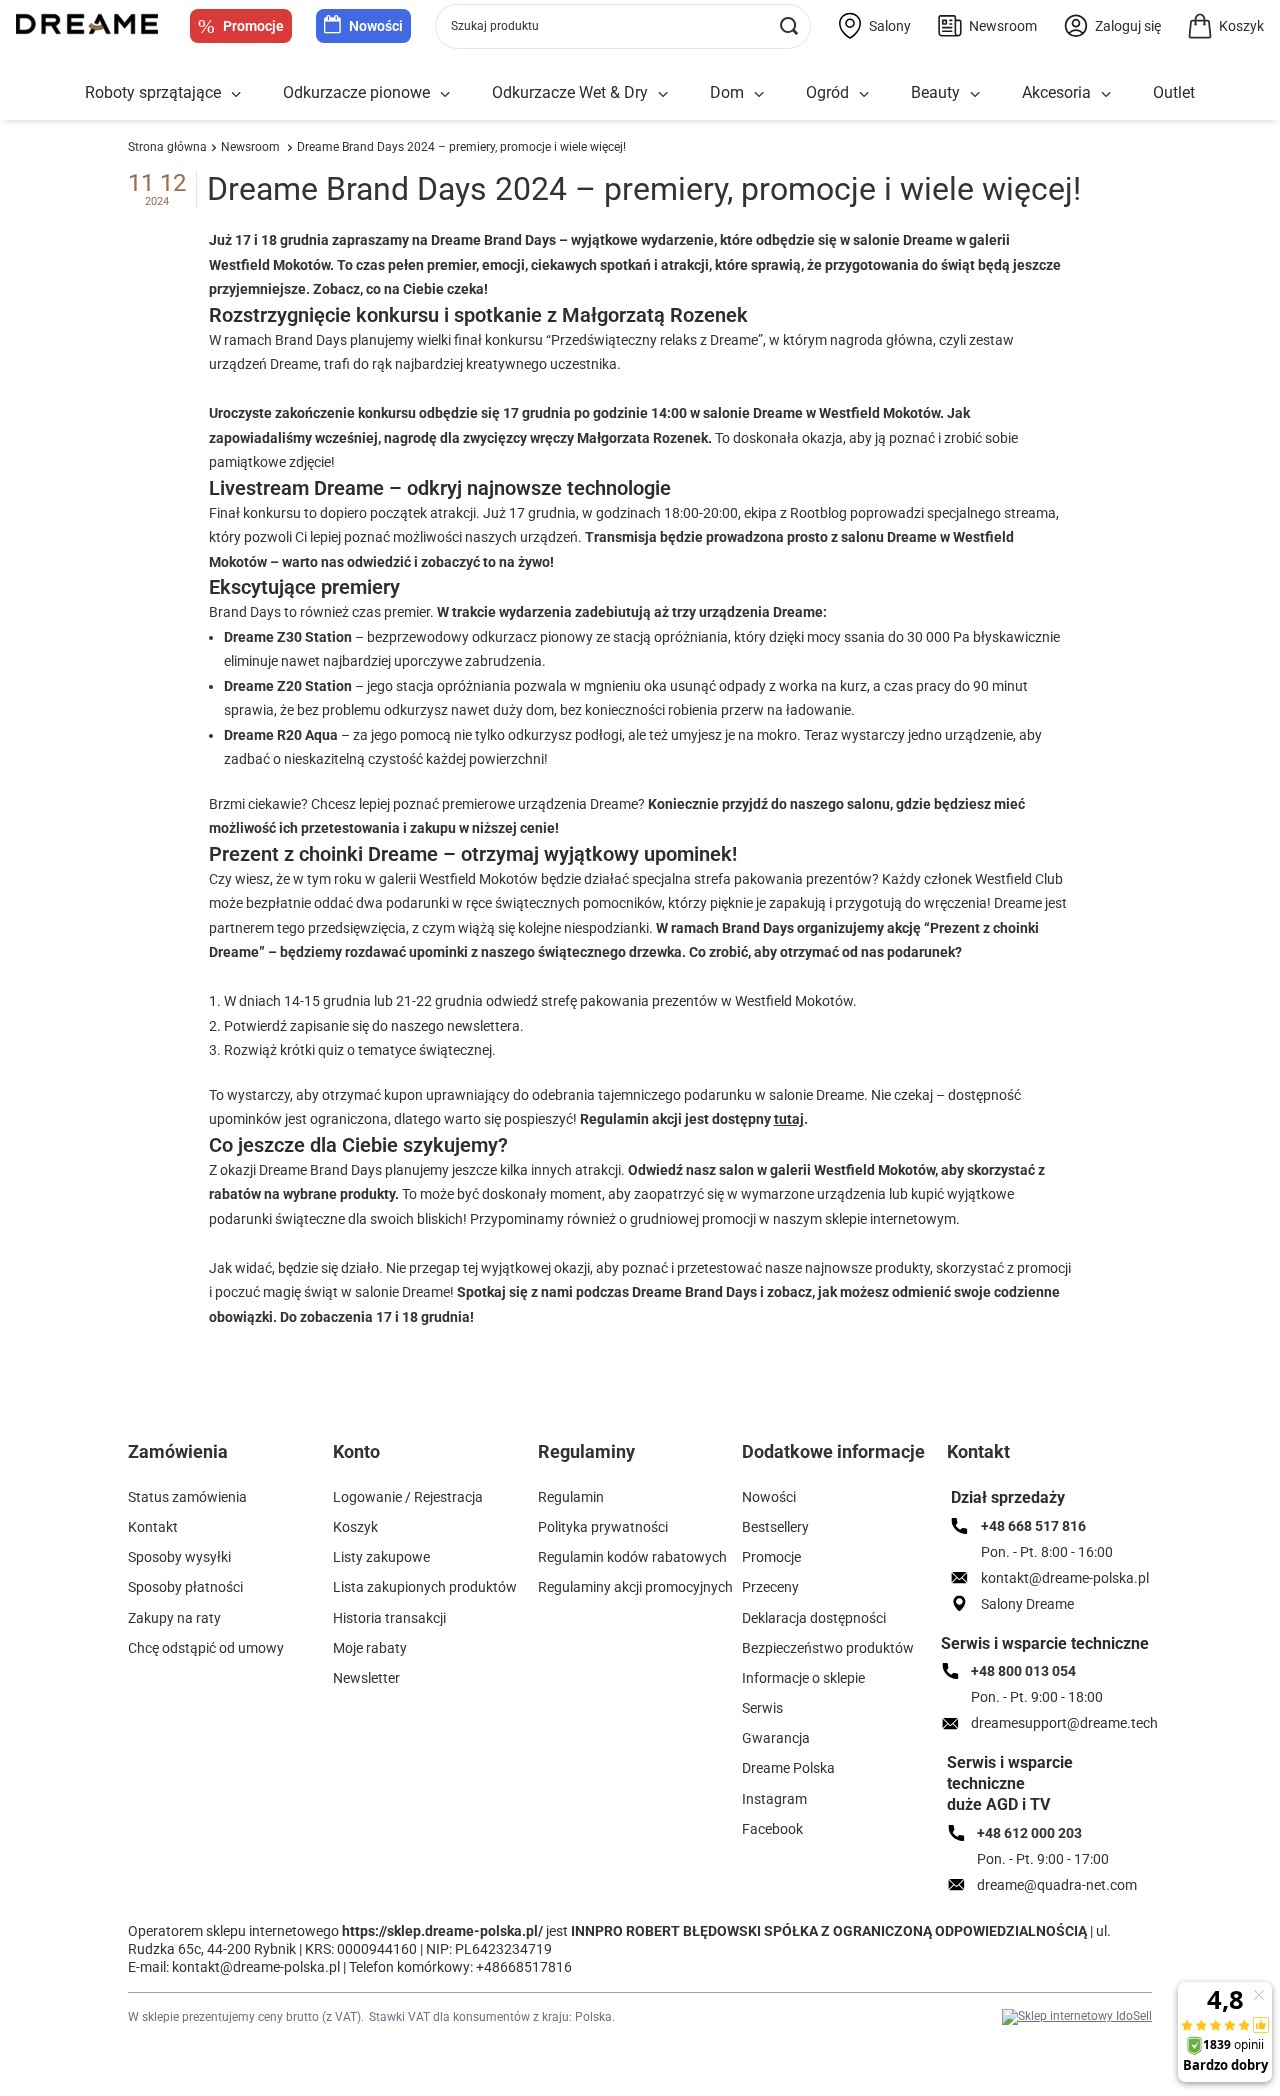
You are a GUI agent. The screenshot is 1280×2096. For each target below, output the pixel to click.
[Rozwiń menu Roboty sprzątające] (236, 94)
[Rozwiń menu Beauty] (975, 94)
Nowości (376, 26)
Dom (727, 92)
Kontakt (978, 1451)
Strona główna (167, 147)
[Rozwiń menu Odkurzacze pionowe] (445, 94)
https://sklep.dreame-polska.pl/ (442, 1931)
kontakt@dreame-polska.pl (256, 1967)
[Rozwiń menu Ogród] (864, 94)
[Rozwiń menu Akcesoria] (1106, 94)
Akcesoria (1056, 92)
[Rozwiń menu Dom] (759, 94)
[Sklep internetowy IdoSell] (1077, 2017)
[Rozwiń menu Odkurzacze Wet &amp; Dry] (663, 94)
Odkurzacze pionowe (356, 92)
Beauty (935, 92)
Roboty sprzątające (153, 92)
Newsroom (252, 147)
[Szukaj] (788, 26)
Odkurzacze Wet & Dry (570, 92)
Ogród (827, 92)
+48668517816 (524, 1967)
